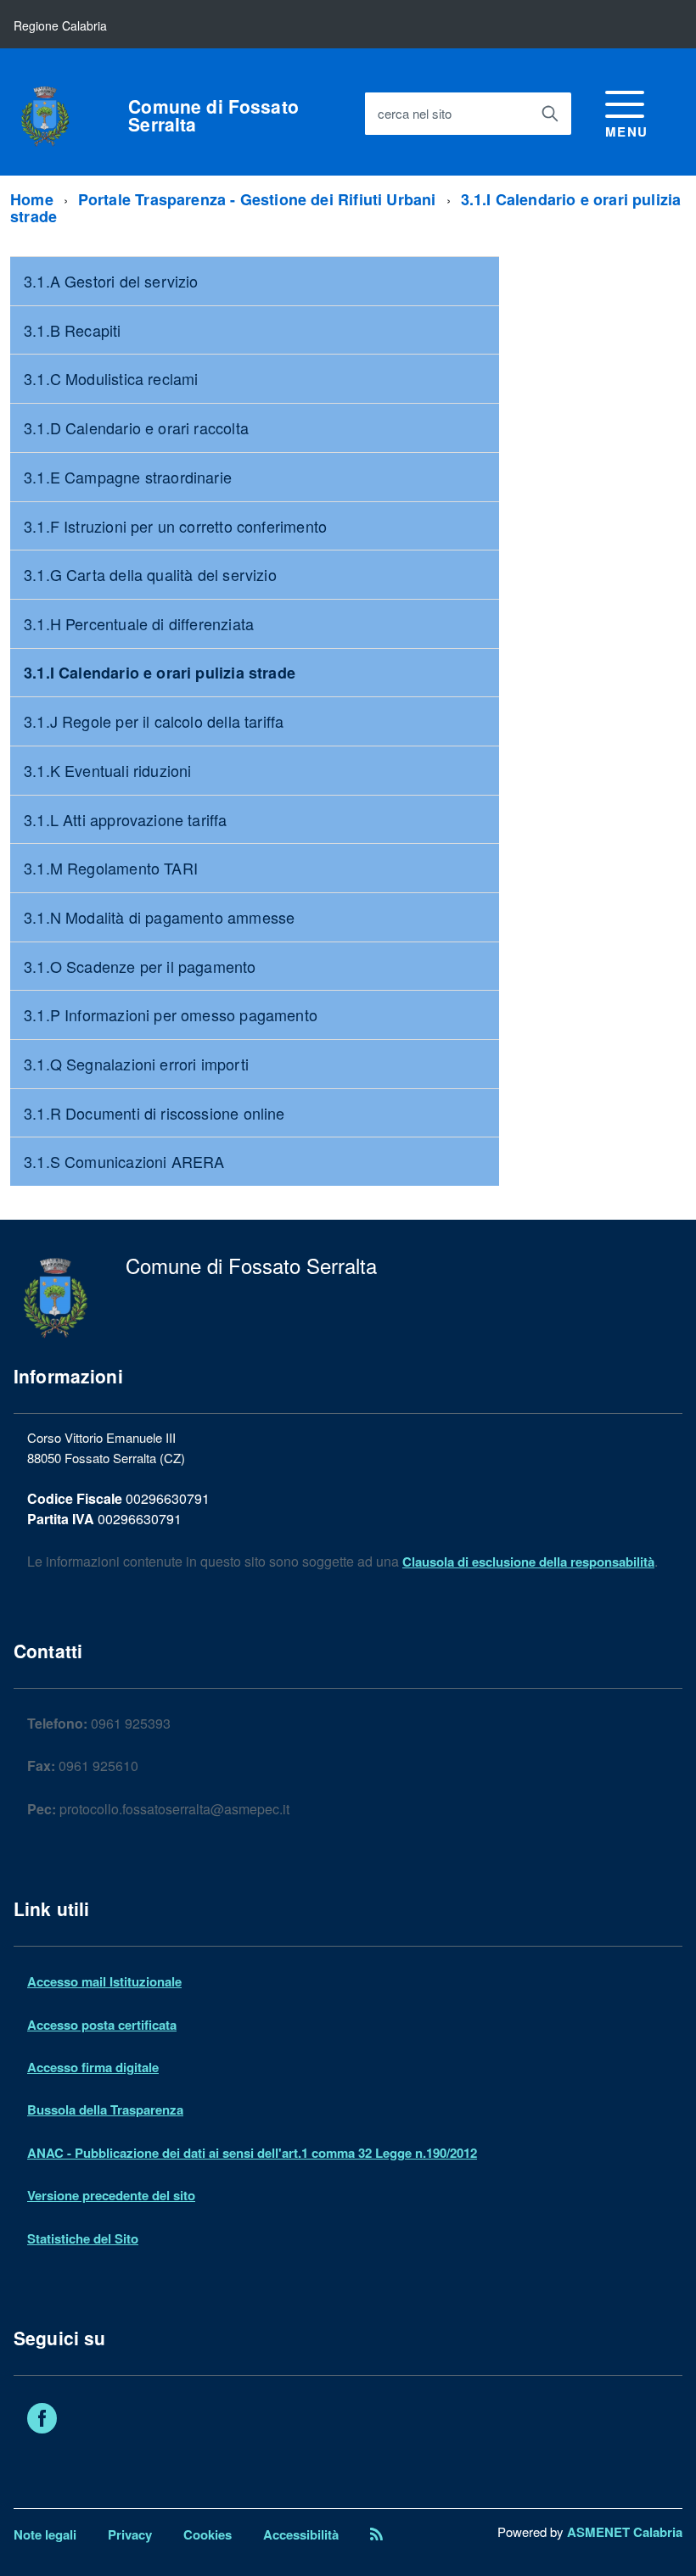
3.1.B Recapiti (73, 330)
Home (32, 199)
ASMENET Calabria (625, 2532)
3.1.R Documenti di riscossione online (154, 1113)
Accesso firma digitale (93, 2067)
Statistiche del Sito (83, 2238)
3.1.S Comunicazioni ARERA (124, 1161)
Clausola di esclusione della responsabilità (528, 1562)
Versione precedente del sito (111, 2195)
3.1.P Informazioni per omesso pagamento (171, 1014)
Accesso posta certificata (102, 2025)
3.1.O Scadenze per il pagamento (140, 966)
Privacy (130, 2534)
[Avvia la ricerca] (550, 114)
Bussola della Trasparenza (105, 2109)
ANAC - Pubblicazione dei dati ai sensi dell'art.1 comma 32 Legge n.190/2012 (252, 2153)
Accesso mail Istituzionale (104, 1981)
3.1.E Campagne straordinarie (128, 477)
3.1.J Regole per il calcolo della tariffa (154, 721)
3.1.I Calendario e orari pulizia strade (160, 673)
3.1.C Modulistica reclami (111, 378)
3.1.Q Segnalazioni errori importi (136, 1064)
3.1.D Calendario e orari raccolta (136, 427)
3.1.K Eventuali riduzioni (108, 770)
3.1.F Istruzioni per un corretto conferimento (175, 526)
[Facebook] (42, 2421)
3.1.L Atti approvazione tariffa (126, 819)
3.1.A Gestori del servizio (111, 281)
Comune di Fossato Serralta (213, 115)
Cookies (208, 2534)
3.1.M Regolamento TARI (111, 868)
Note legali (45, 2534)
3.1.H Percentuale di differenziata (139, 623)
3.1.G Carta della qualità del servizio (150, 574)
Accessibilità (301, 2534)
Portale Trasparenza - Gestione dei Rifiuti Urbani (257, 199)
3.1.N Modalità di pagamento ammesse (159, 917)
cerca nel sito (415, 113)
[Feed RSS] (376, 2534)
